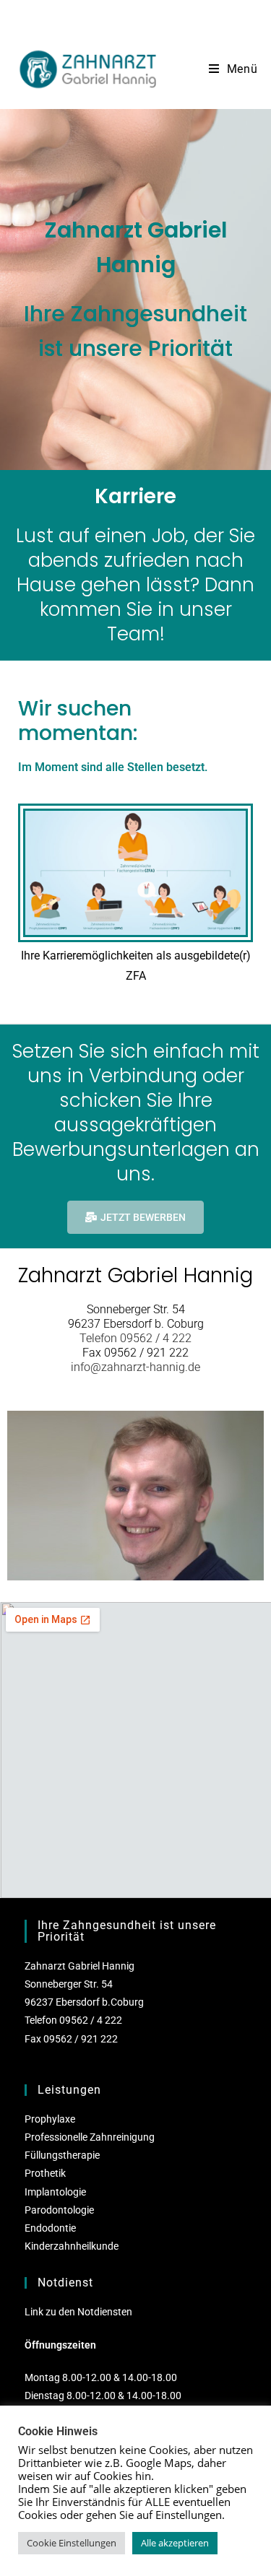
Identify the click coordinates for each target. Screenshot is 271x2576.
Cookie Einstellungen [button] (72, 2543)
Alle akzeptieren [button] (175, 2543)
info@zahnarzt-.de (135, 1367)
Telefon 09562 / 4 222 (135, 1338)
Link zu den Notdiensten (78, 2312)
